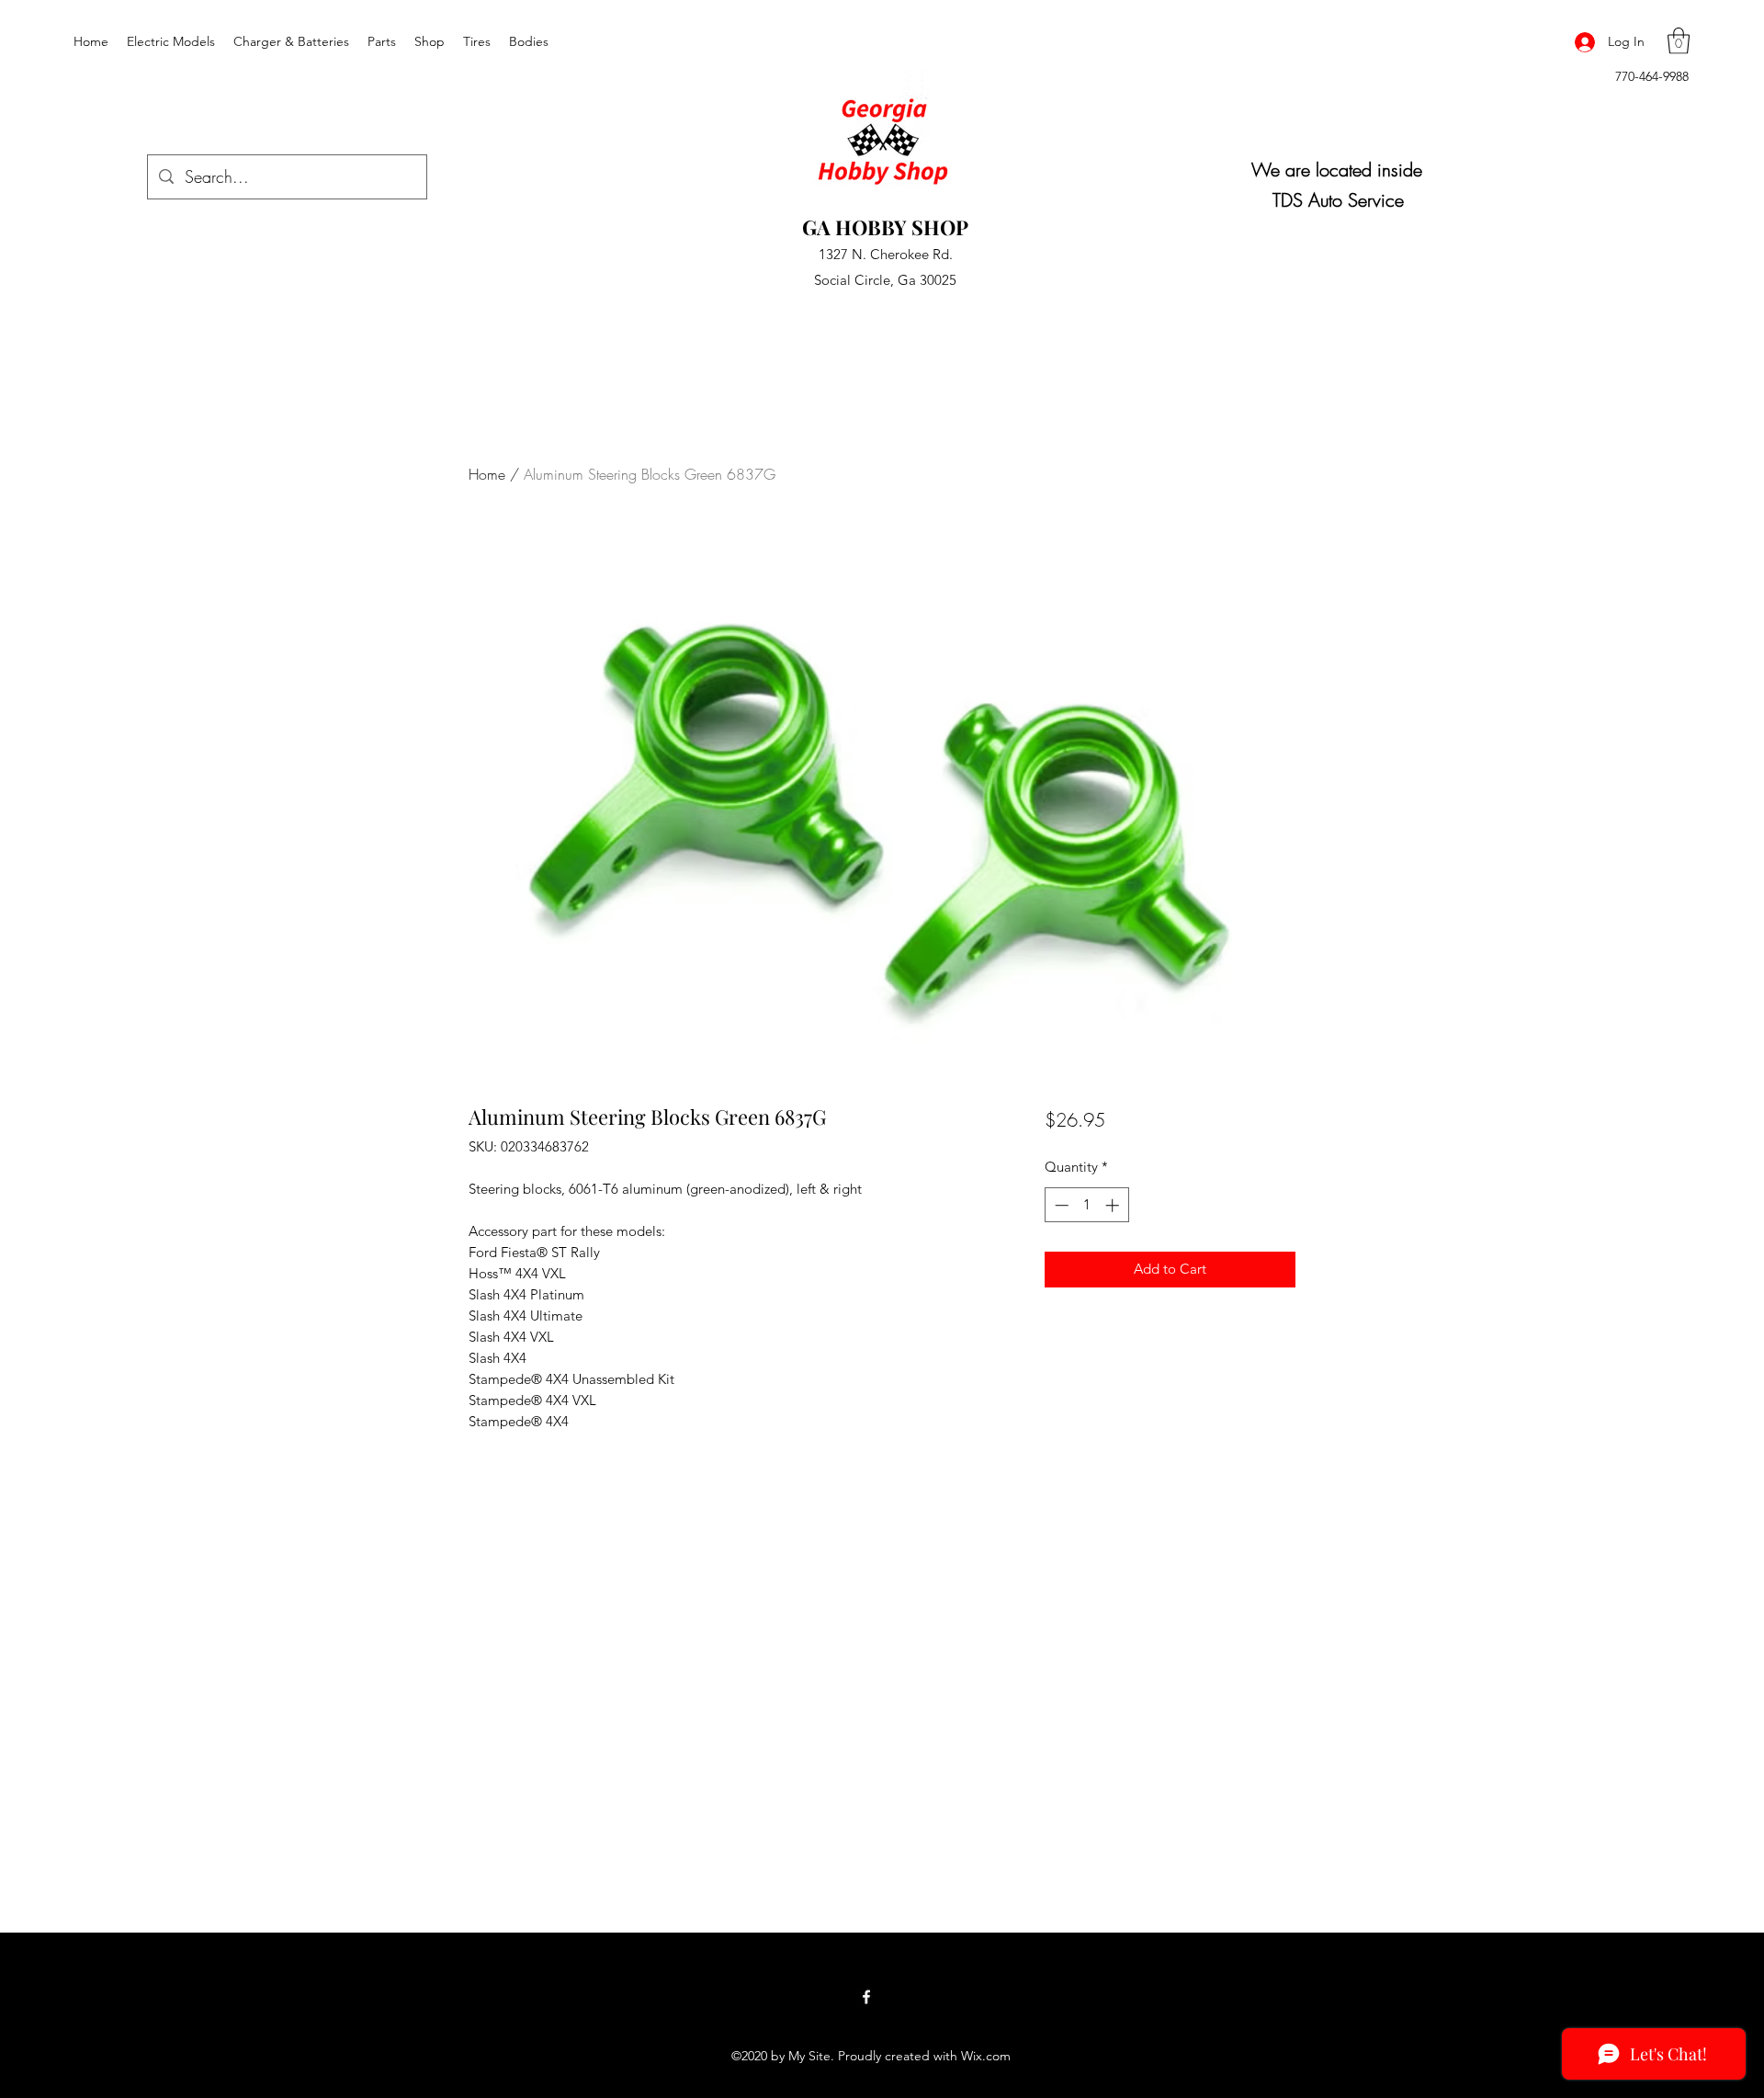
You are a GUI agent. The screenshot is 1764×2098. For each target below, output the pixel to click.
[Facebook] (866, 1997)
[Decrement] (1060, 1205)
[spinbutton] (1086, 1205)
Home (487, 474)
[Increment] (1114, 1205)
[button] (1679, 41)
